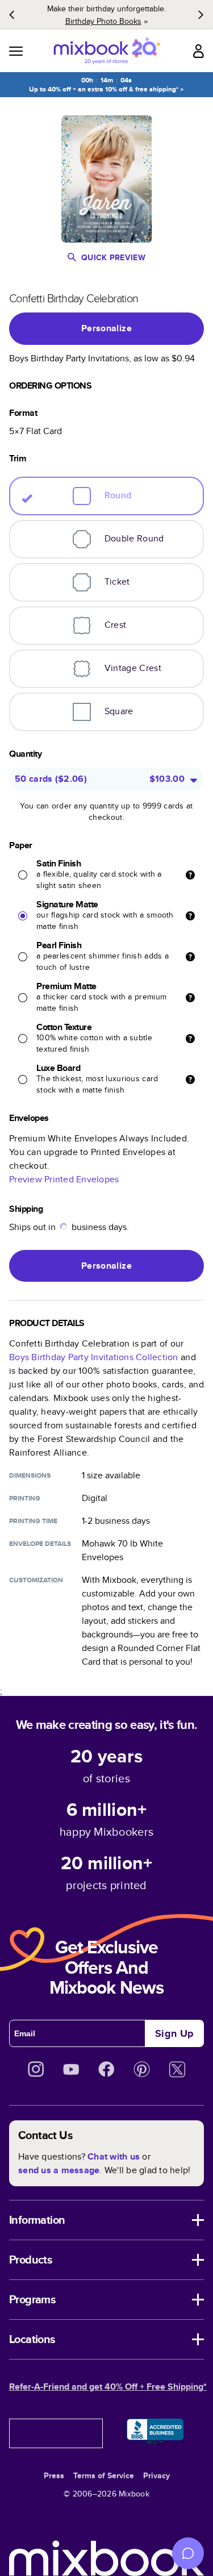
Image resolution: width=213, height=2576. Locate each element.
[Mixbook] (107, 51)
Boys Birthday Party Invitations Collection (94, 1357)
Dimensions (30, 1475)
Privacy (156, 2475)
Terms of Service (104, 2475)
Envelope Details (40, 1544)
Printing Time (33, 1521)
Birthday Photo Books (103, 21)
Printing (25, 1498)
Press (54, 2475)
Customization (36, 1580)
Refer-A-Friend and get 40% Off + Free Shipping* (108, 2387)
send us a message (59, 2170)
